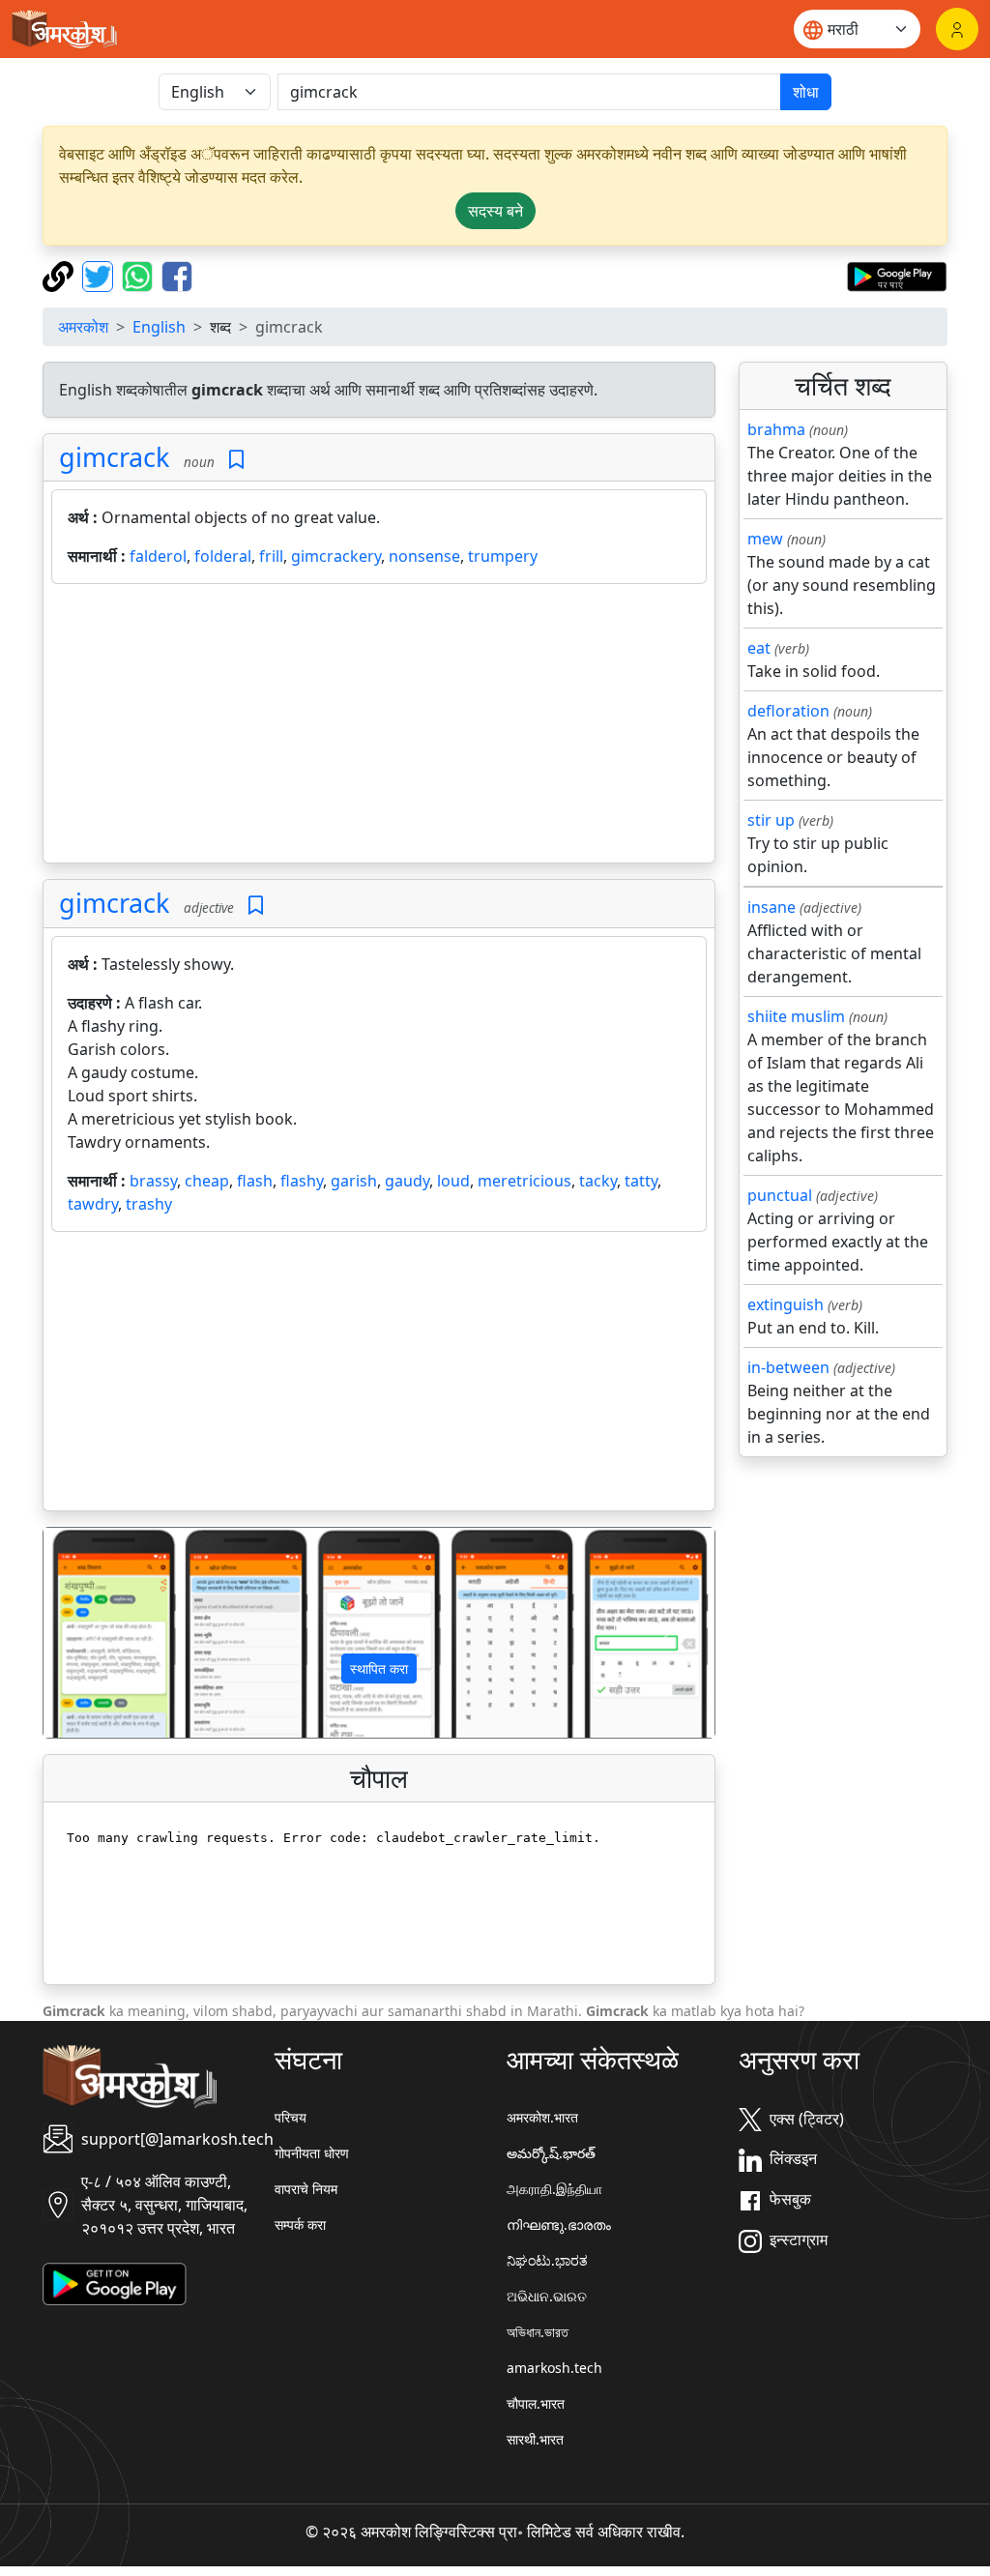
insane (772, 907)
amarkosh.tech (554, 2368)
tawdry (93, 1204)
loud (453, 1181)
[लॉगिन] (957, 29)
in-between (788, 1367)
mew (765, 539)
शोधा (806, 92)
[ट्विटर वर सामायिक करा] (100, 275)
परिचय (291, 2117)
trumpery (503, 556)
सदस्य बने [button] (495, 211)
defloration (788, 711)
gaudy (407, 1181)
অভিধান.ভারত (538, 2332)
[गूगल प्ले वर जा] (897, 275)
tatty (641, 1181)
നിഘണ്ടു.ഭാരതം (559, 2225)
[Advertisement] (379, 727)
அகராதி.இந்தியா (554, 2189)
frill (271, 556)
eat (759, 648)
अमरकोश (83, 327)
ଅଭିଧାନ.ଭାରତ (547, 2296)
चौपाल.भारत (536, 2403)
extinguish (786, 1304)
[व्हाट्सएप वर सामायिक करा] (140, 275)
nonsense (424, 556)
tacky (598, 1181)
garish (354, 1181)
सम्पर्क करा (300, 2225)
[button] (94, 1633)
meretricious (524, 1181)
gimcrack (114, 457)
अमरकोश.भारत (542, 2117)
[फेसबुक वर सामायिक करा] (177, 275)
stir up (771, 820)
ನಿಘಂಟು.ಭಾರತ (547, 2260)
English (159, 327)
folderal (223, 556)
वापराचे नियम (306, 2189)
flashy (302, 1181)
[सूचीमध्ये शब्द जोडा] (236, 460)
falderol (158, 556)
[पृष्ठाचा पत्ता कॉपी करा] (60, 275)
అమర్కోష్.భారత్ (551, 2153)
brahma (776, 429)
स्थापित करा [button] (379, 1669)
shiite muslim (796, 1016)
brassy (153, 1181)
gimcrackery (336, 556)
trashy (149, 1204)
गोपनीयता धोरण (312, 2153)
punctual (780, 1195)
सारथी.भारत (535, 2439)
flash (255, 1181)
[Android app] (115, 2283)
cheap (207, 1181)
